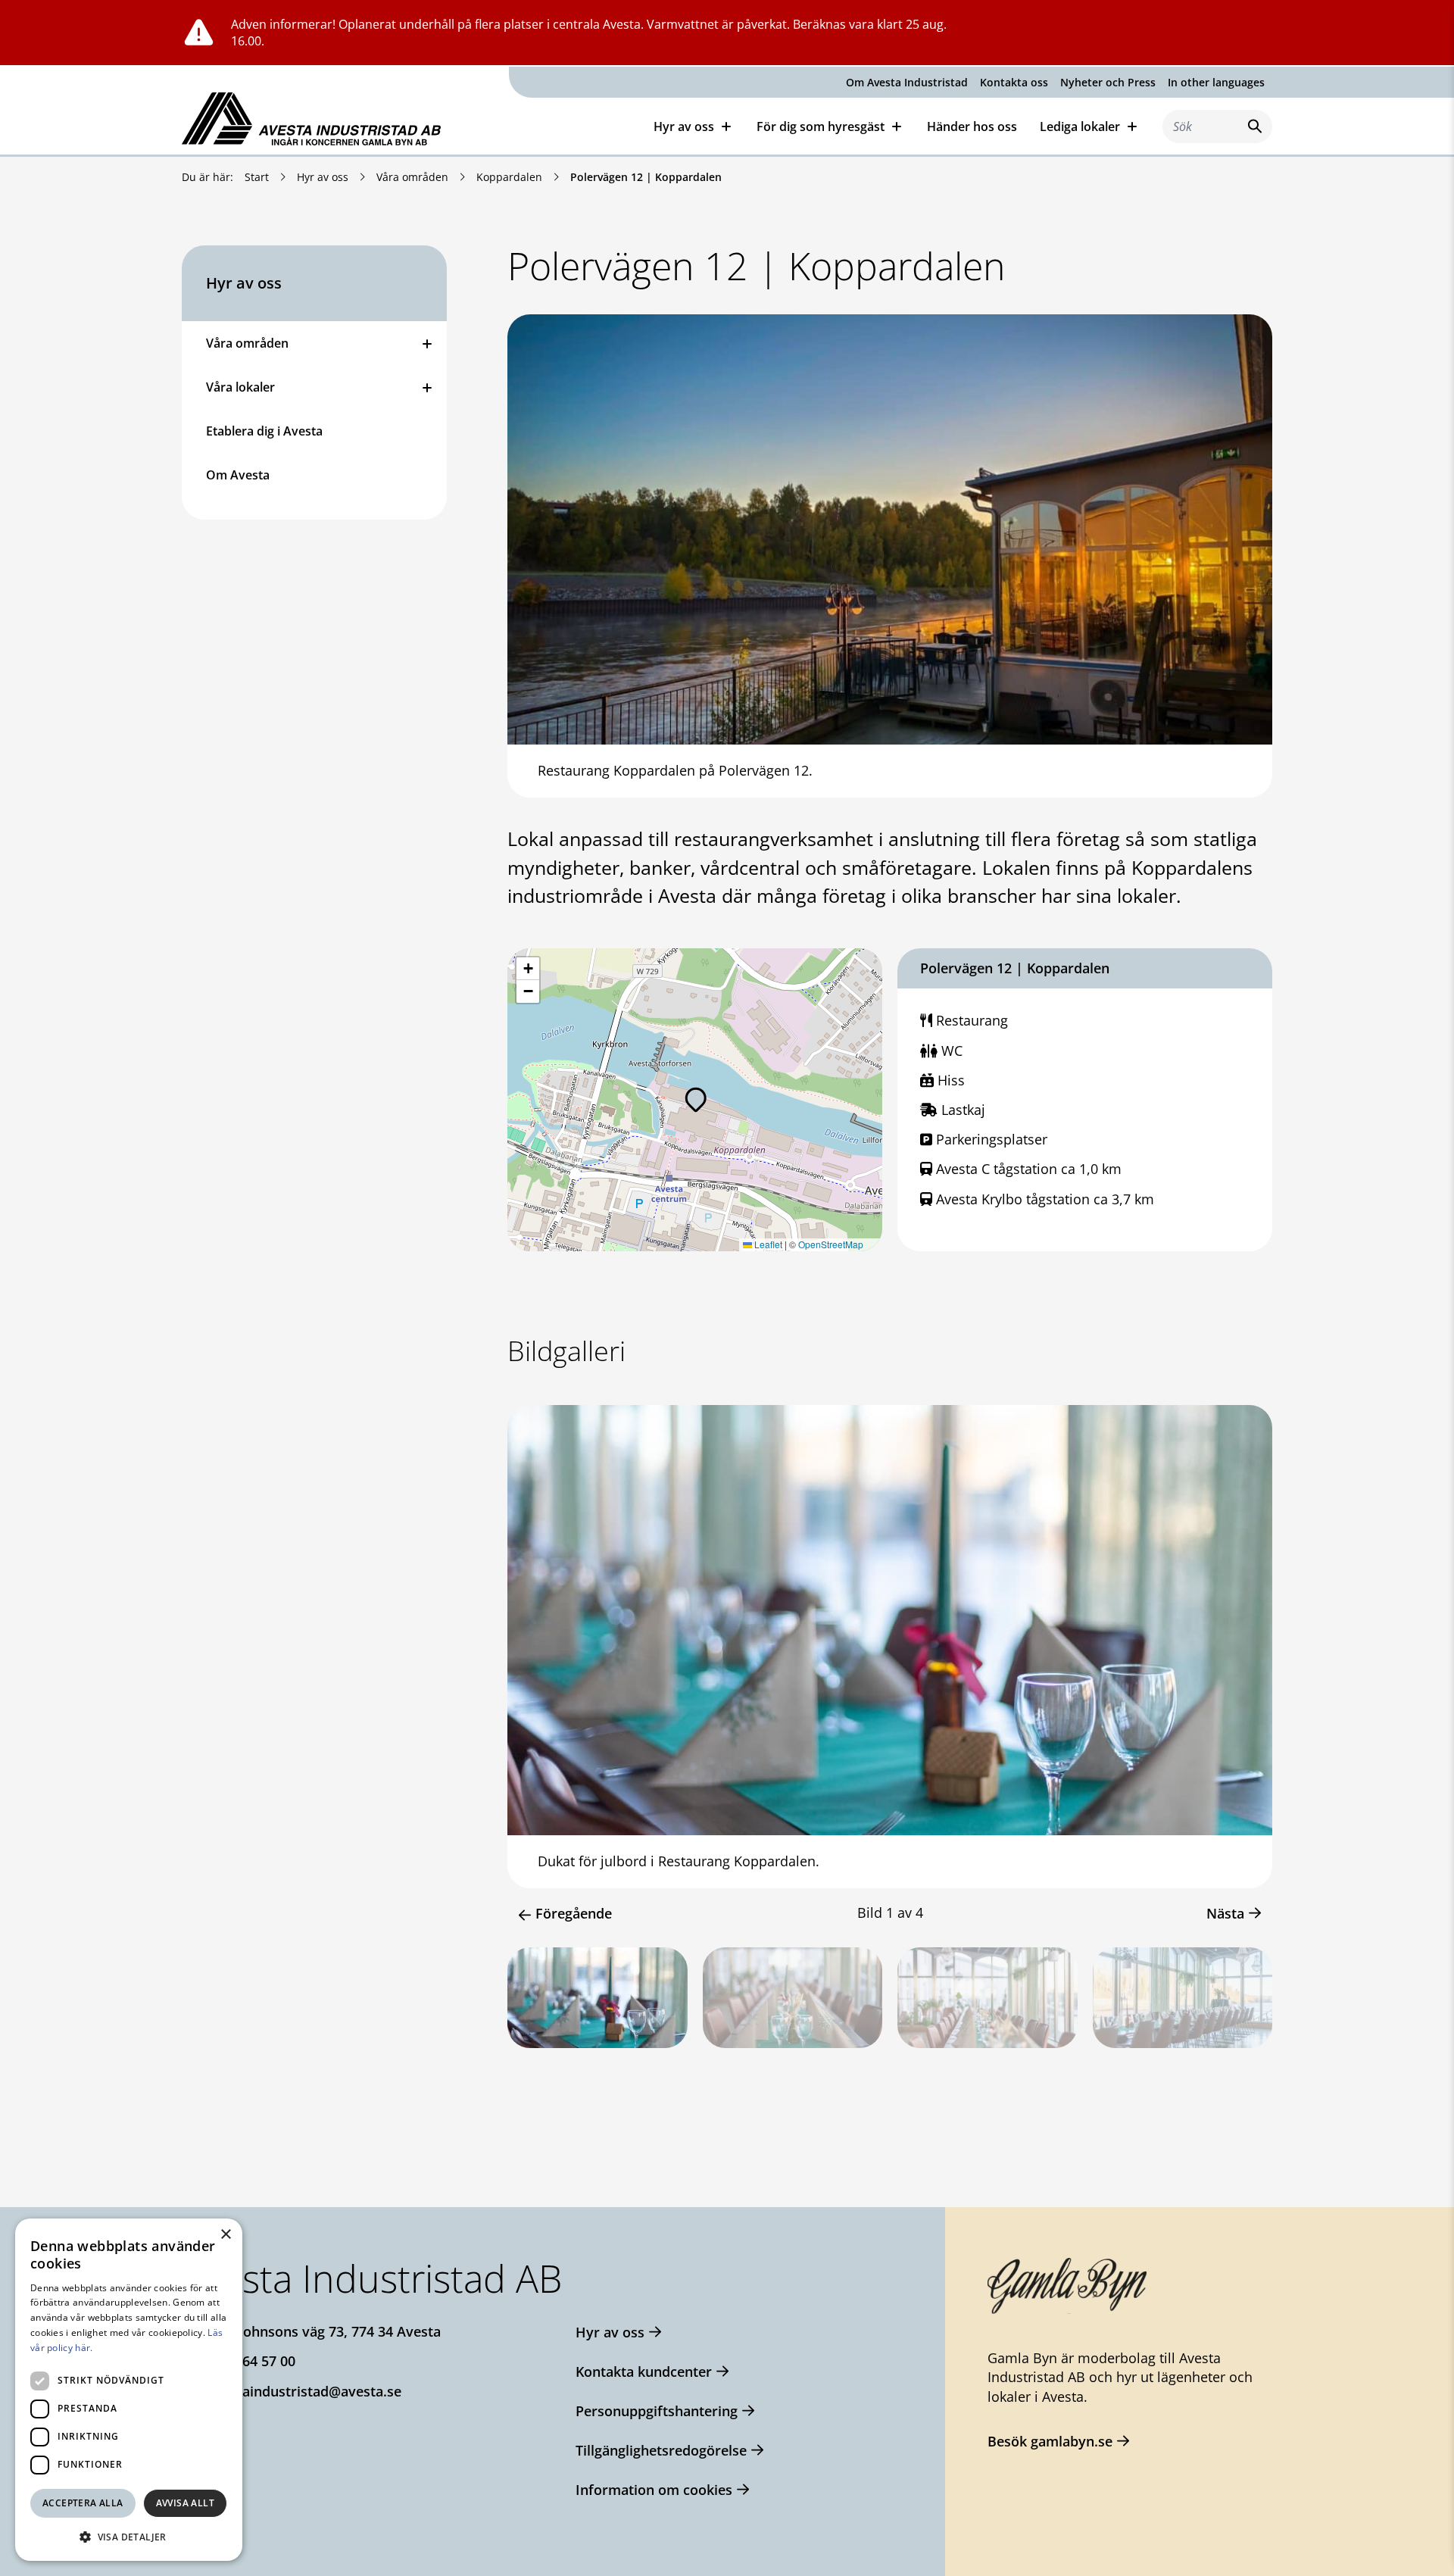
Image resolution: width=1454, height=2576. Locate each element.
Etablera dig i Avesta (264, 431)
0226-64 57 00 (251, 2361)
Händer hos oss (972, 126)
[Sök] (1252, 126)
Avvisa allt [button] (185, 2503)
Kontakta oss (1014, 82)
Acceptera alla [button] (83, 2503)
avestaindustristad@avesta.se (304, 2391)
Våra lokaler (240, 387)
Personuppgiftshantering (657, 2411)
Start (257, 177)
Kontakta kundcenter (644, 2371)
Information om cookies (654, 2490)
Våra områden (412, 177)
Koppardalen (509, 177)
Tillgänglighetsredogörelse (661, 2450)
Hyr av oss (323, 177)
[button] (696, 1100)
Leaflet (767, 1244)
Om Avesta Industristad (907, 82)
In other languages (1216, 82)
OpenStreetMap (831, 1244)
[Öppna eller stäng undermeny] (427, 343)
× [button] (225, 2235)
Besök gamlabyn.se (1050, 2441)
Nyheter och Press (1108, 82)
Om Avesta (238, 475)
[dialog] (129, 2390)
